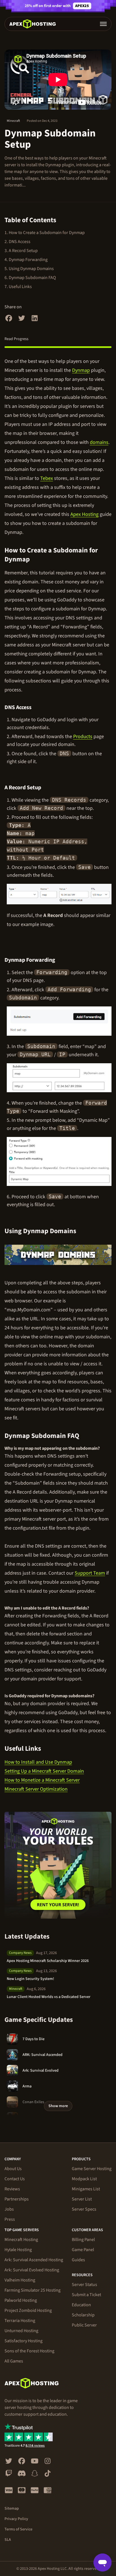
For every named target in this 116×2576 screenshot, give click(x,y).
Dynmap (81, 370)
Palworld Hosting (21, 2300)
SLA (8, 2540)
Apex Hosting (84, 514)
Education (81, 2305)
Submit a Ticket (86, 2295)
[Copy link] (107, 555)
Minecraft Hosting (21, 2240)
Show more (58, 2106)
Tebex (47, 478)
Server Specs (84, 2209)
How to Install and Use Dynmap (38, 1762)
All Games (14, 2361)
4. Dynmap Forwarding (26, 260)
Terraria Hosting (20, 2321)
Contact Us (15, 2179)
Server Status (84, 2285)
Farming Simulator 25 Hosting (33, 2290)
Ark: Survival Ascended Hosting (34, 2260)
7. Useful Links (18, 287)
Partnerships (17, 2199)
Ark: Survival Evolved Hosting (32, 2270)
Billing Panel (83, 2240)
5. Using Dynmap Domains (29, 269)
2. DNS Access (17, 242)
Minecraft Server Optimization (36, 1789)
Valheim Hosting (20, 2280)
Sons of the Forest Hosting (29, 2351)
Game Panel (83, 2250)
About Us (13, 2169)
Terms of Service (18, 2529)
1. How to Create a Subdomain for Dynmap (45, 233)
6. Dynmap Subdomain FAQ (30, 278)
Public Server (84, 2325)
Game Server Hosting (92, 2169)
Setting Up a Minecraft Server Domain (44, 1771)
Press (10, 2219)
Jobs (9, 2209)
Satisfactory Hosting (24, 2341)
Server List (82, 2199)
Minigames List (86, 2189)
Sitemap (12, 2508)
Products (83, 737)
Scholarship (83, 2315)
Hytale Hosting (18, 2250)
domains (99, 442)
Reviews (12, 2189)
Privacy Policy (16, 2519)
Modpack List (84, 2179)
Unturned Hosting (21, 2331)
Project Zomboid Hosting (28, 2310)
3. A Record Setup (21, 251)
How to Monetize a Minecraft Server (42, 1780)
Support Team (90, 1573)
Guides (78, 2260)
